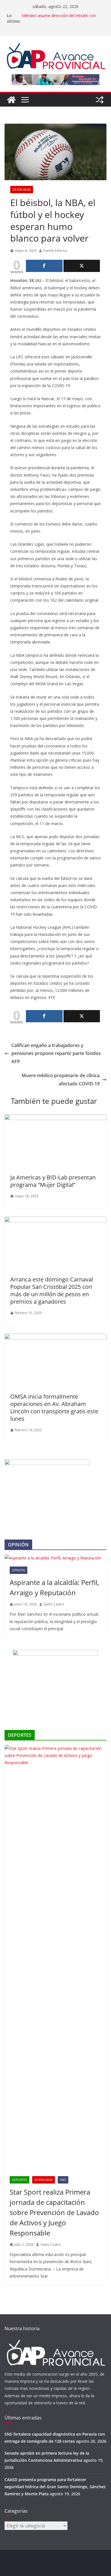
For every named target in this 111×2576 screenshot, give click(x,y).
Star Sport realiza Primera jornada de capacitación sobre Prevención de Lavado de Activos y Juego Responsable (54, 2212)
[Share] (44, 266)
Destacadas (22, 190)
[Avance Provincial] (11, 100)
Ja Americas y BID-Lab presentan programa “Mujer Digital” (53, 1181)
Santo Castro (54, 1604)
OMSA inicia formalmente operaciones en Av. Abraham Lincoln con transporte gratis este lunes (54, 1408)
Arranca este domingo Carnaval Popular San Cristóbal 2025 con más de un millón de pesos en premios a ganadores (52, 1290)
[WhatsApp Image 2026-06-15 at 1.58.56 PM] (47, 1463)
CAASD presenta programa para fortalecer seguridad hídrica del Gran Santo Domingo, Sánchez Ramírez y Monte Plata (55, 2487)
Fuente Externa (55, 251)
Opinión (18, 1570)
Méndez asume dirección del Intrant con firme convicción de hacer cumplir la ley (59, 18)
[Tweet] (82, 266)
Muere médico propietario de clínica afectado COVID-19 (61, 1080)
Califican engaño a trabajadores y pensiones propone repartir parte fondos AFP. (56, 1054)
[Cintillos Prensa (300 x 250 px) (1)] (55, 1653)
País (63, 2180)
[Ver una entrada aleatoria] (100, 100)
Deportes (19, 2180)
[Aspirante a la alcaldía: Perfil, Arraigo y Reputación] (55, 1558)
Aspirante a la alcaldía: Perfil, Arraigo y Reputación (54, 1587)
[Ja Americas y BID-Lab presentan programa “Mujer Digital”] (55, 1118)
